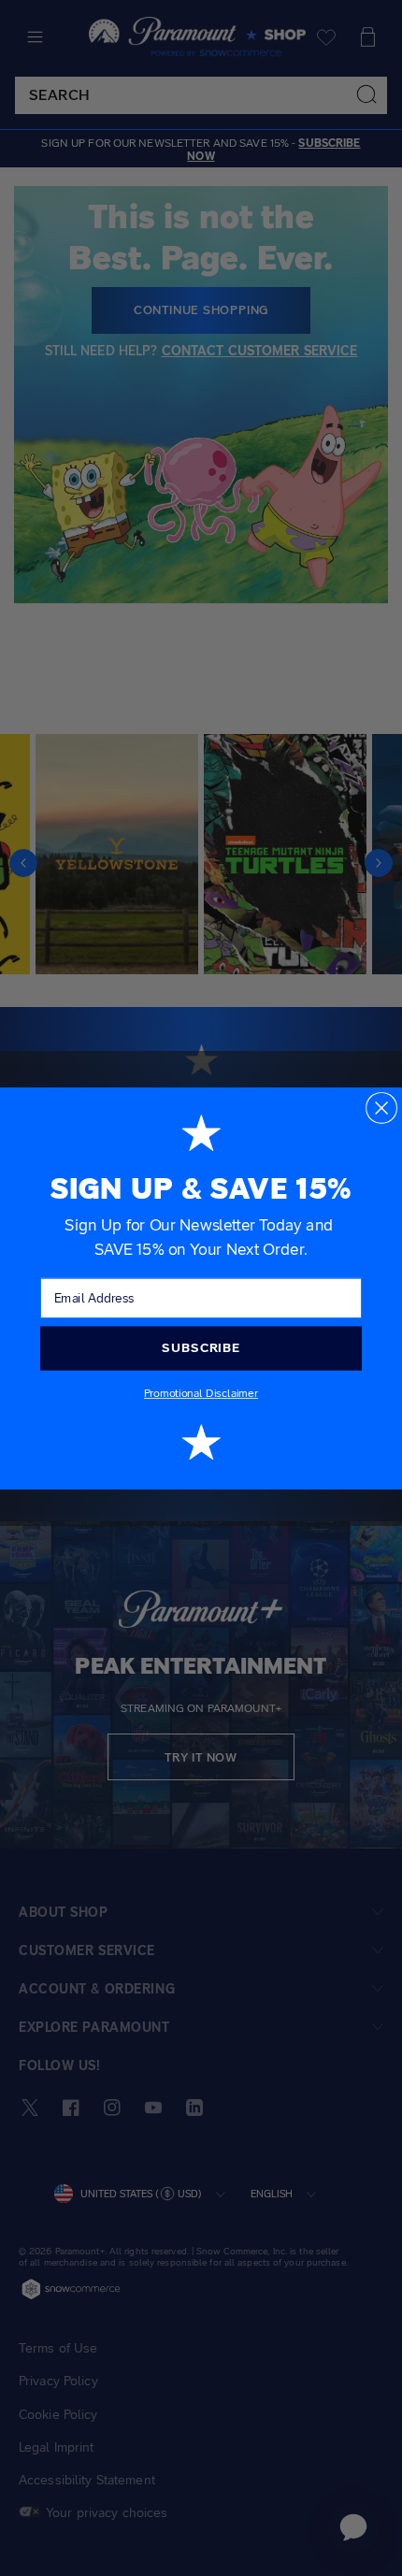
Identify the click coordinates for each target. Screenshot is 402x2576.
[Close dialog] (381, 1107)
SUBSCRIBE (201, 1347)
